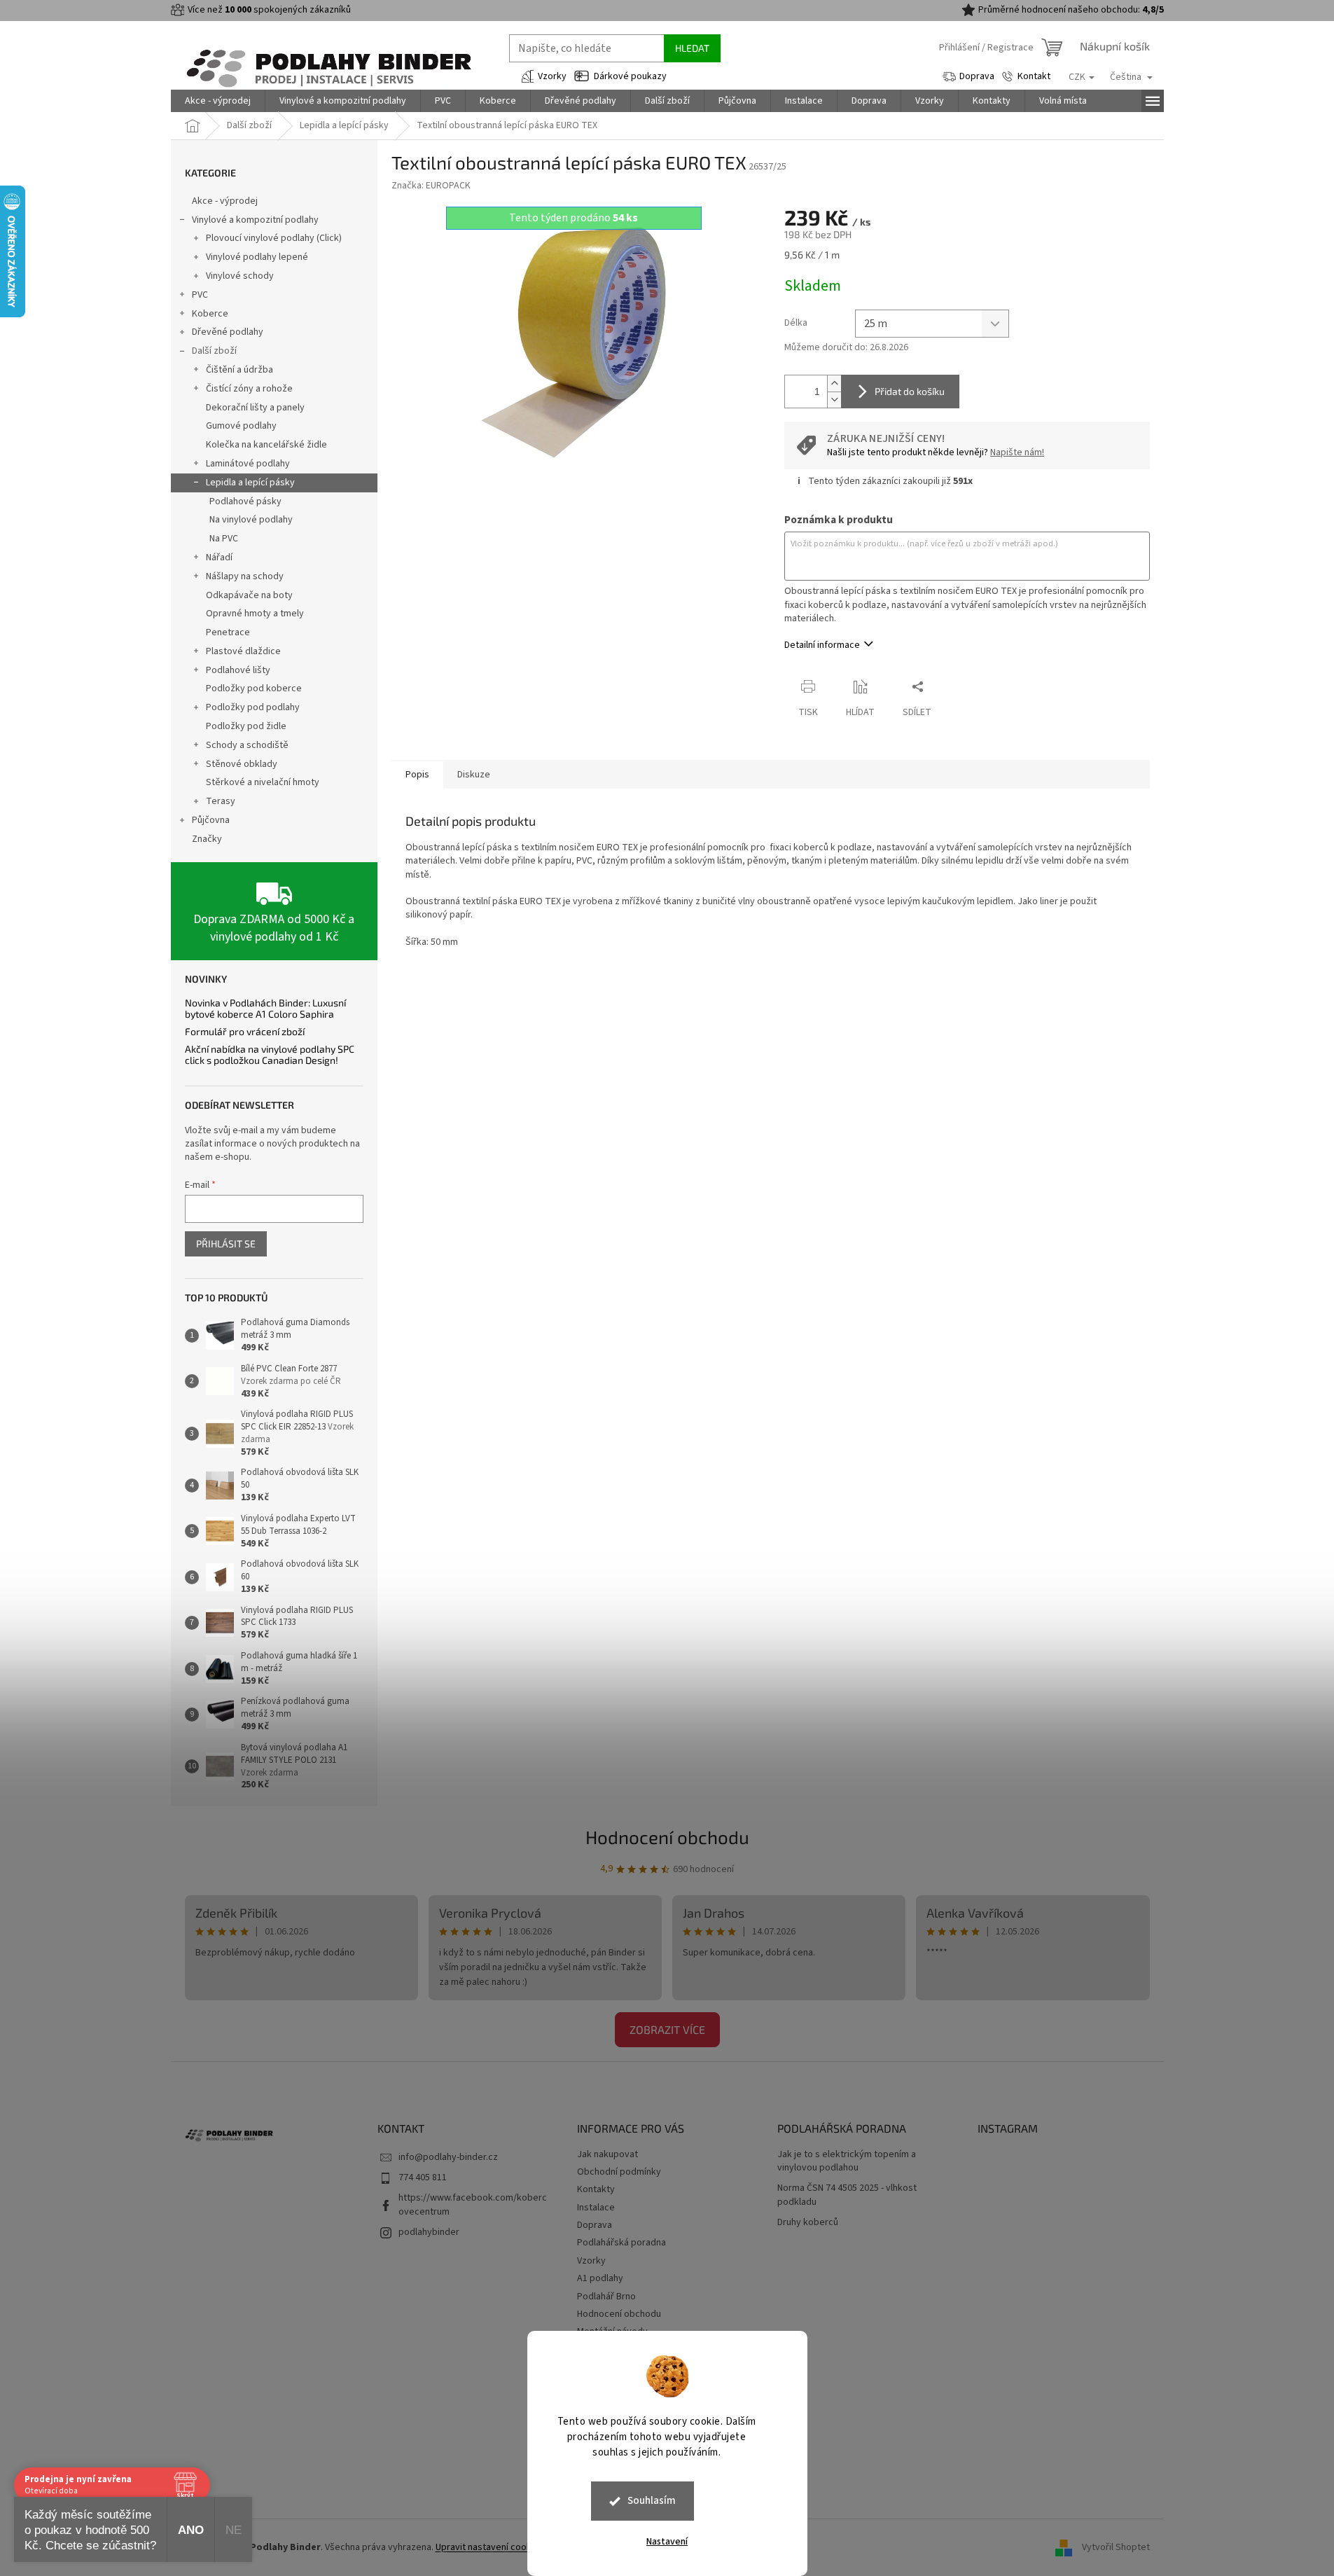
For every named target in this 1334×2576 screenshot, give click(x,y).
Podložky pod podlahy (253, 707)
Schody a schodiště (247, 745)
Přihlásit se (226, 1244)
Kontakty (596, 2189)
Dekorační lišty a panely (255, 408)
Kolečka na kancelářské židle (266, 445)
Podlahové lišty (238, 670)
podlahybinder (429, 2232)
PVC (200, 295)
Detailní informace (822, 645)
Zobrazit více (667, 2029)
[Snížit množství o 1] (834, 400)
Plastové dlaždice (243, 651)
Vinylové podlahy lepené (257, 257)
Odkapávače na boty (249, 595)
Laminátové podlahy (248, 464)
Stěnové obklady (242, 764)
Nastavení (667, 2542)
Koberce (210, 314)
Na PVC (224, 539)
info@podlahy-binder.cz (448, 2157)
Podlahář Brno (606, 2297)
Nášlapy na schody (245, 576)
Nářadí (219, 558)
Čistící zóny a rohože (249, 389)
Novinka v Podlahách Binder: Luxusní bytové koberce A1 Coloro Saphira (265, 1008)
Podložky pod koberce (254, 688)
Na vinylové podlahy (251, 520)
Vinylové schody (240, 276)
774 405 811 (423, 2177)
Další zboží (214, 351)
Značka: (431, 186)
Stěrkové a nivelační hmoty (263, 782)
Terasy (221, 801)
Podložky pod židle (246, 726)
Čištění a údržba (239, 370)
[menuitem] (218, 101)
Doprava (977, 76)
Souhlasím (652, 2501)
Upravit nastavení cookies (490, 2547)
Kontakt (1034, 76)
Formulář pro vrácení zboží (245, 1031)
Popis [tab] (417, 775)
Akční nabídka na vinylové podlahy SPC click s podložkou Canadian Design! (270, 1054)
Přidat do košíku (910, 391)
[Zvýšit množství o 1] (834, 383)
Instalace (596, 2208)
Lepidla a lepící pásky (250, 483)
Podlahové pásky (245, 501)
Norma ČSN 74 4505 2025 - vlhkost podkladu (847, 2195)
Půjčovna (211, 820)
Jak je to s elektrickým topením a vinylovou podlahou (847, 2161)
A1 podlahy (600, 2278)
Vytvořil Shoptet (1116, 2547)
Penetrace (228, 632)
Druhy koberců (808, 2223)
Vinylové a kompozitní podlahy (255, 220)
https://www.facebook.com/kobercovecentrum (473, 2204)
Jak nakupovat (607, 2154)
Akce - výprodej (225, 201)
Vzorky (552, 76)
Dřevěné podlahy (228, 332)
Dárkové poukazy (630, 76)
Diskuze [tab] (474, 775)
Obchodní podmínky (619, 2172)
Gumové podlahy (241, 426)
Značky (207, 839)
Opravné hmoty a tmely (255, 614)
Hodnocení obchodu (667, 1837)
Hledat (692, 48)
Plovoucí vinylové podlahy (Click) (274, 238)
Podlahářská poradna (621, 2243)
